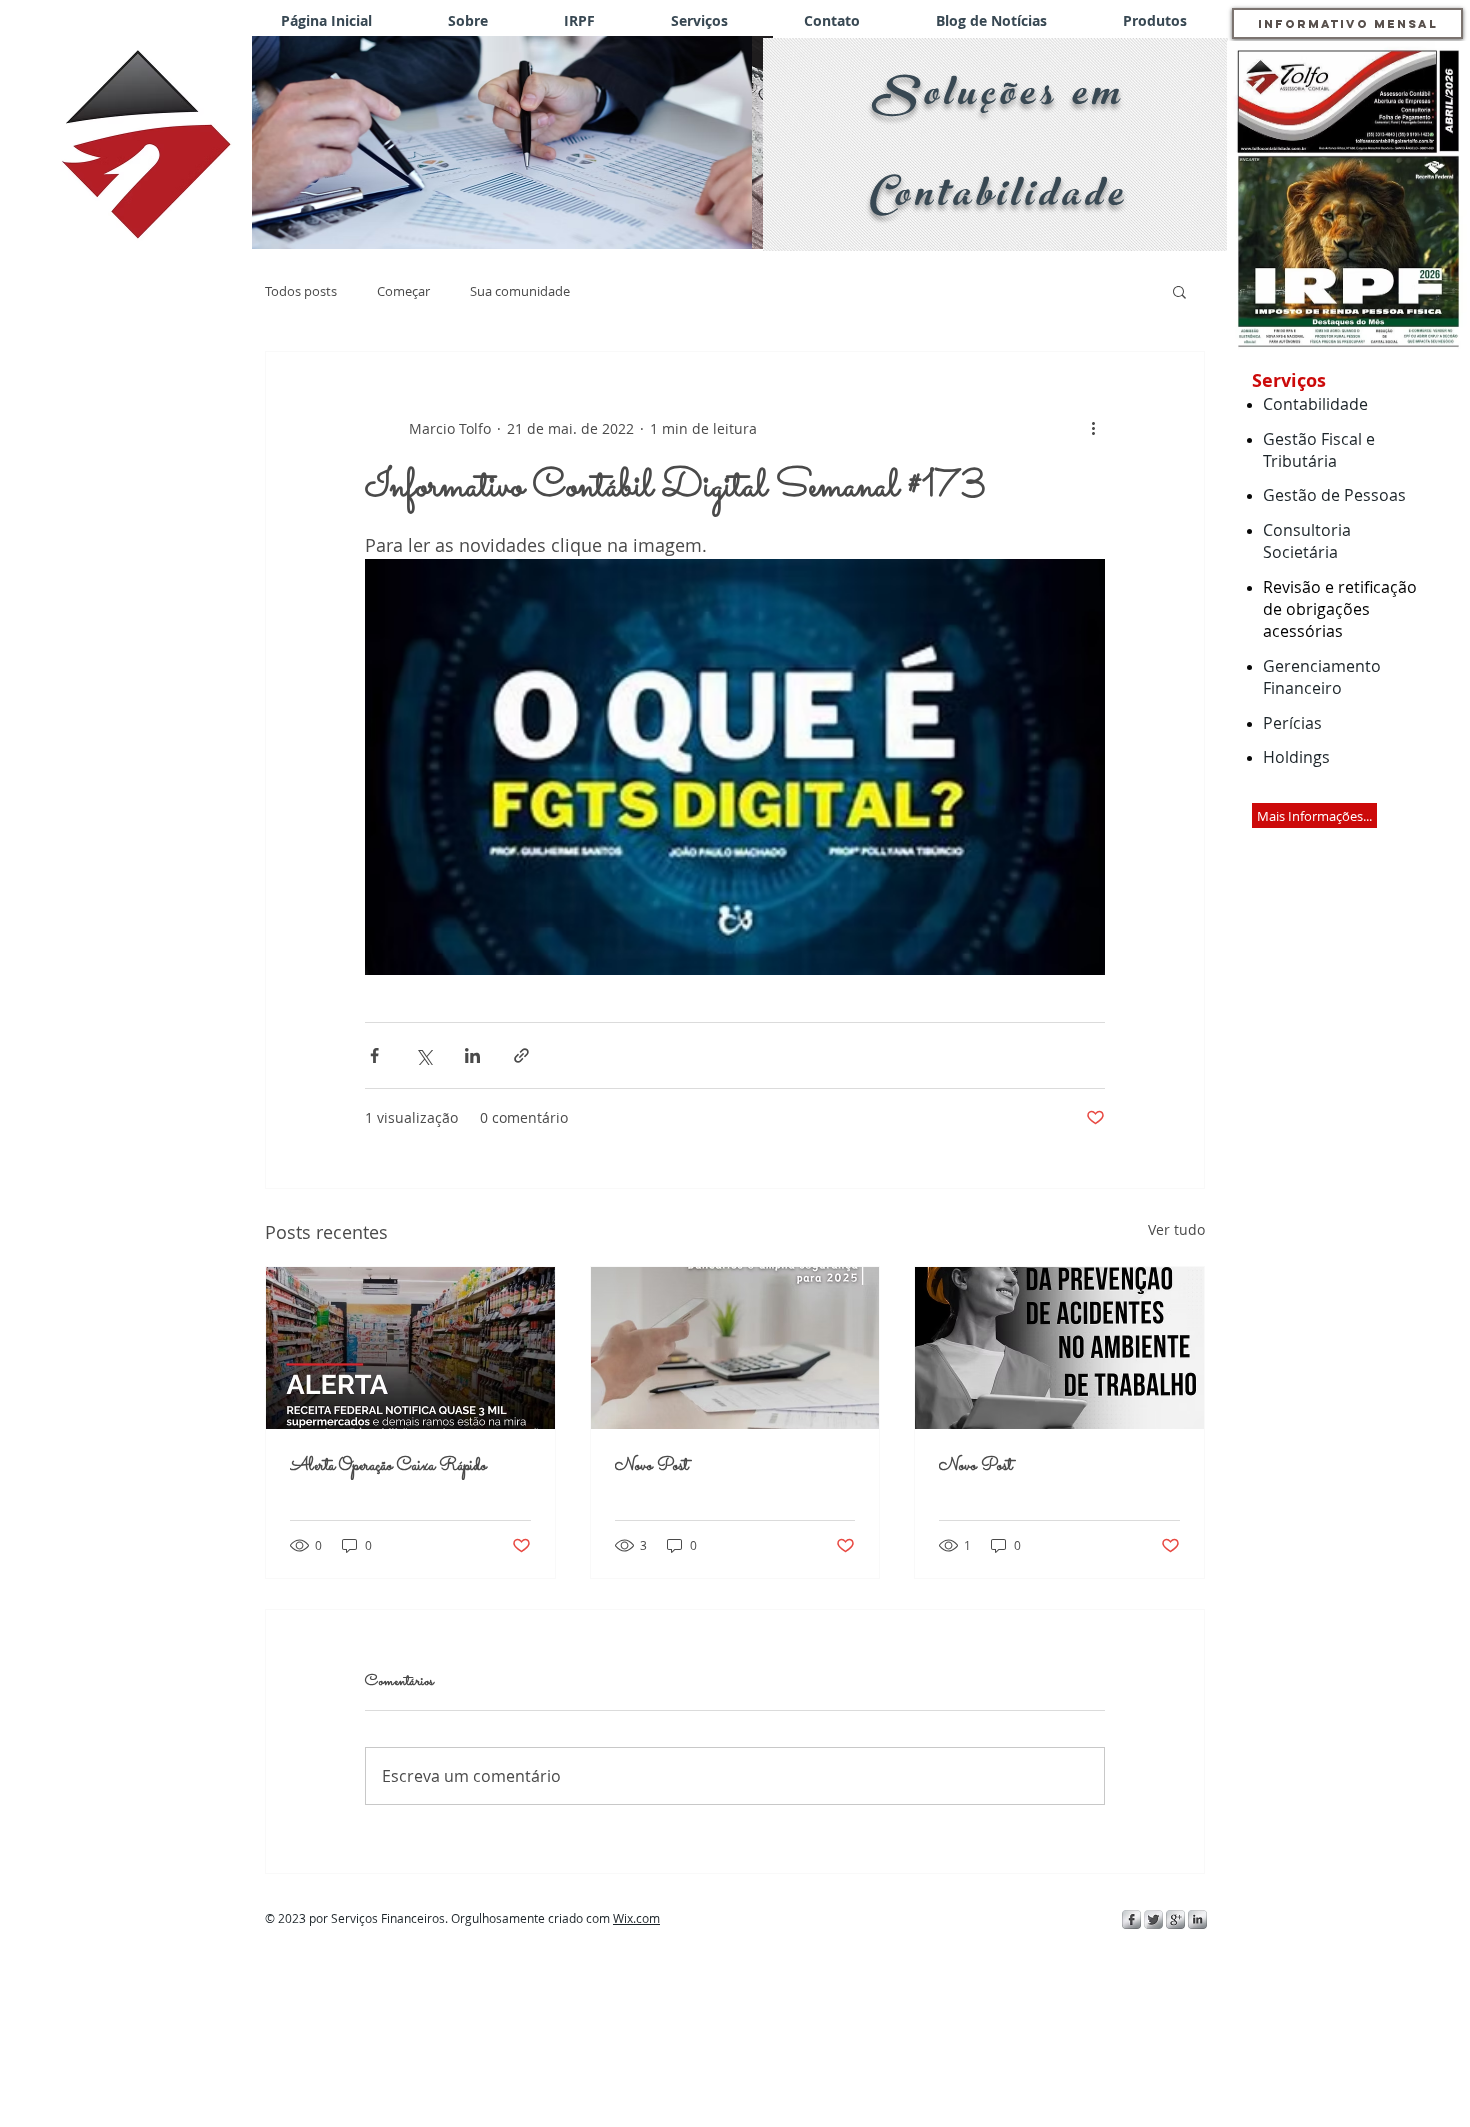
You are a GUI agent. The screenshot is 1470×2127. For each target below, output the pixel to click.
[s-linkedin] (1197, 1919)
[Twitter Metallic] (1153, 1919)
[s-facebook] (1131, 1919)
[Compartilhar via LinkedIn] (472, 1055)
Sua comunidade (520, 291)
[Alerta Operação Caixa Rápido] (410, 1348)
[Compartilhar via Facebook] (374, 1055)
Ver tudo (1176, 1229)
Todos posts (301, 291)
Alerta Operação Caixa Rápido (388, 1466)
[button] (512, 142)
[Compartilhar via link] (521, 1055)
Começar (403, 291)
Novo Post (651, 1466)
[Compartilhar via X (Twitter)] (423, 1055)
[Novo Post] (735, 1348)
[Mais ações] (1093, 428)
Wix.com (636, 1918)
